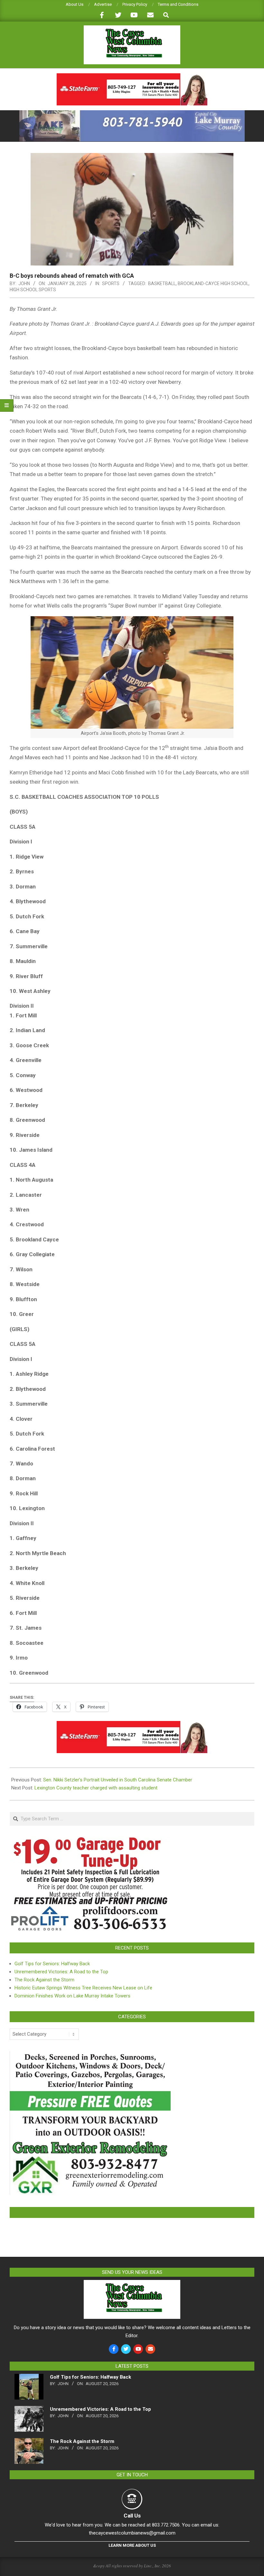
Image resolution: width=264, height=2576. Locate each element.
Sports (111, 284)
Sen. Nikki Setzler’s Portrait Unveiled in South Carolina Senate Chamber (118, 1780)
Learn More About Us (132, 2545)
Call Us (132, 2516)
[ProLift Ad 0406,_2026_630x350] (90, 1841)
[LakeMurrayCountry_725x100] (132, 113)
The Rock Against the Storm (44, 1980)
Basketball (162, 284)
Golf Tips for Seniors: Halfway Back (52, 1964)
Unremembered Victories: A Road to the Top (61, 1972)
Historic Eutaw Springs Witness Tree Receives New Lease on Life (83, 1988)
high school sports (33, 290)
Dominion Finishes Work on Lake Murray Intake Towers (72, 1996)
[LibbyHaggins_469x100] (132, 76)
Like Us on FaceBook (132, 2212)
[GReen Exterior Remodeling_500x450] (90, 2055)
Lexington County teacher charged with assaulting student (96, 1788)
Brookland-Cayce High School (213, 284)
